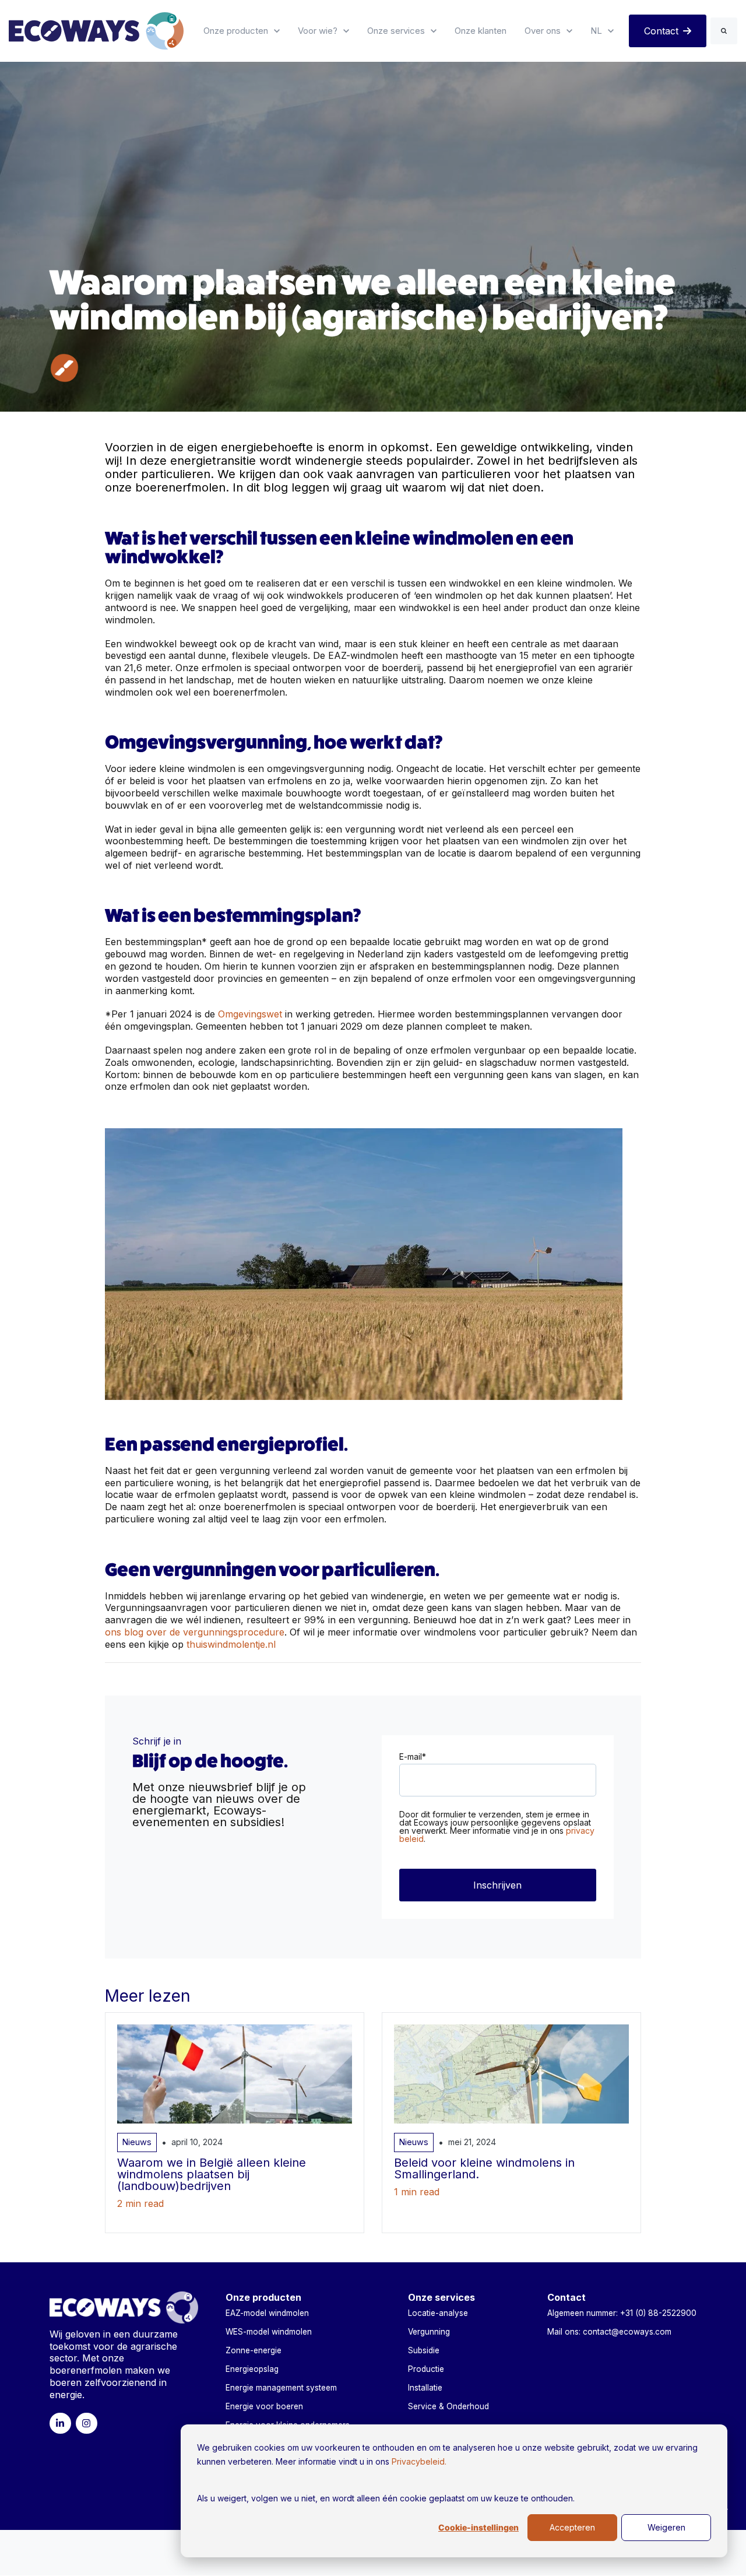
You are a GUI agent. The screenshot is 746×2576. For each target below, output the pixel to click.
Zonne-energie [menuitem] (254, 2350)
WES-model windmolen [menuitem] (269, 2332)
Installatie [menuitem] (425, 2388)
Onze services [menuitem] (441, 2297)
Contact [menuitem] (566, 2297)
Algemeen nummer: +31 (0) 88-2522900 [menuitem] (622, 2313)
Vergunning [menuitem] (429, 2332)
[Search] (724, 31)
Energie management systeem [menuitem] (281, 2388)
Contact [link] (661, 31)
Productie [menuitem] (426, 2369)
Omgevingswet (251, 1014)
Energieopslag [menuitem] (252, 2369)
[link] (96, 30)
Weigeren (666, 2527)
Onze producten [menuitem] (263, 2297)
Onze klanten (481, 31)
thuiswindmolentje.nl (231, 1644)
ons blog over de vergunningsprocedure (195, 1632)
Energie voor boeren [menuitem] (264, 2406)
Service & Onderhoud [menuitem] (448, 2406)
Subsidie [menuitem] (424, 2350)
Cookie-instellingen (478, 2528)
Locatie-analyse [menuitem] (438, 2313)
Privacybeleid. (419, 2461)
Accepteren (572, 2527)
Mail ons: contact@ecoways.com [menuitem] (609, 2332)
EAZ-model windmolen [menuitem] (267, 2313)
